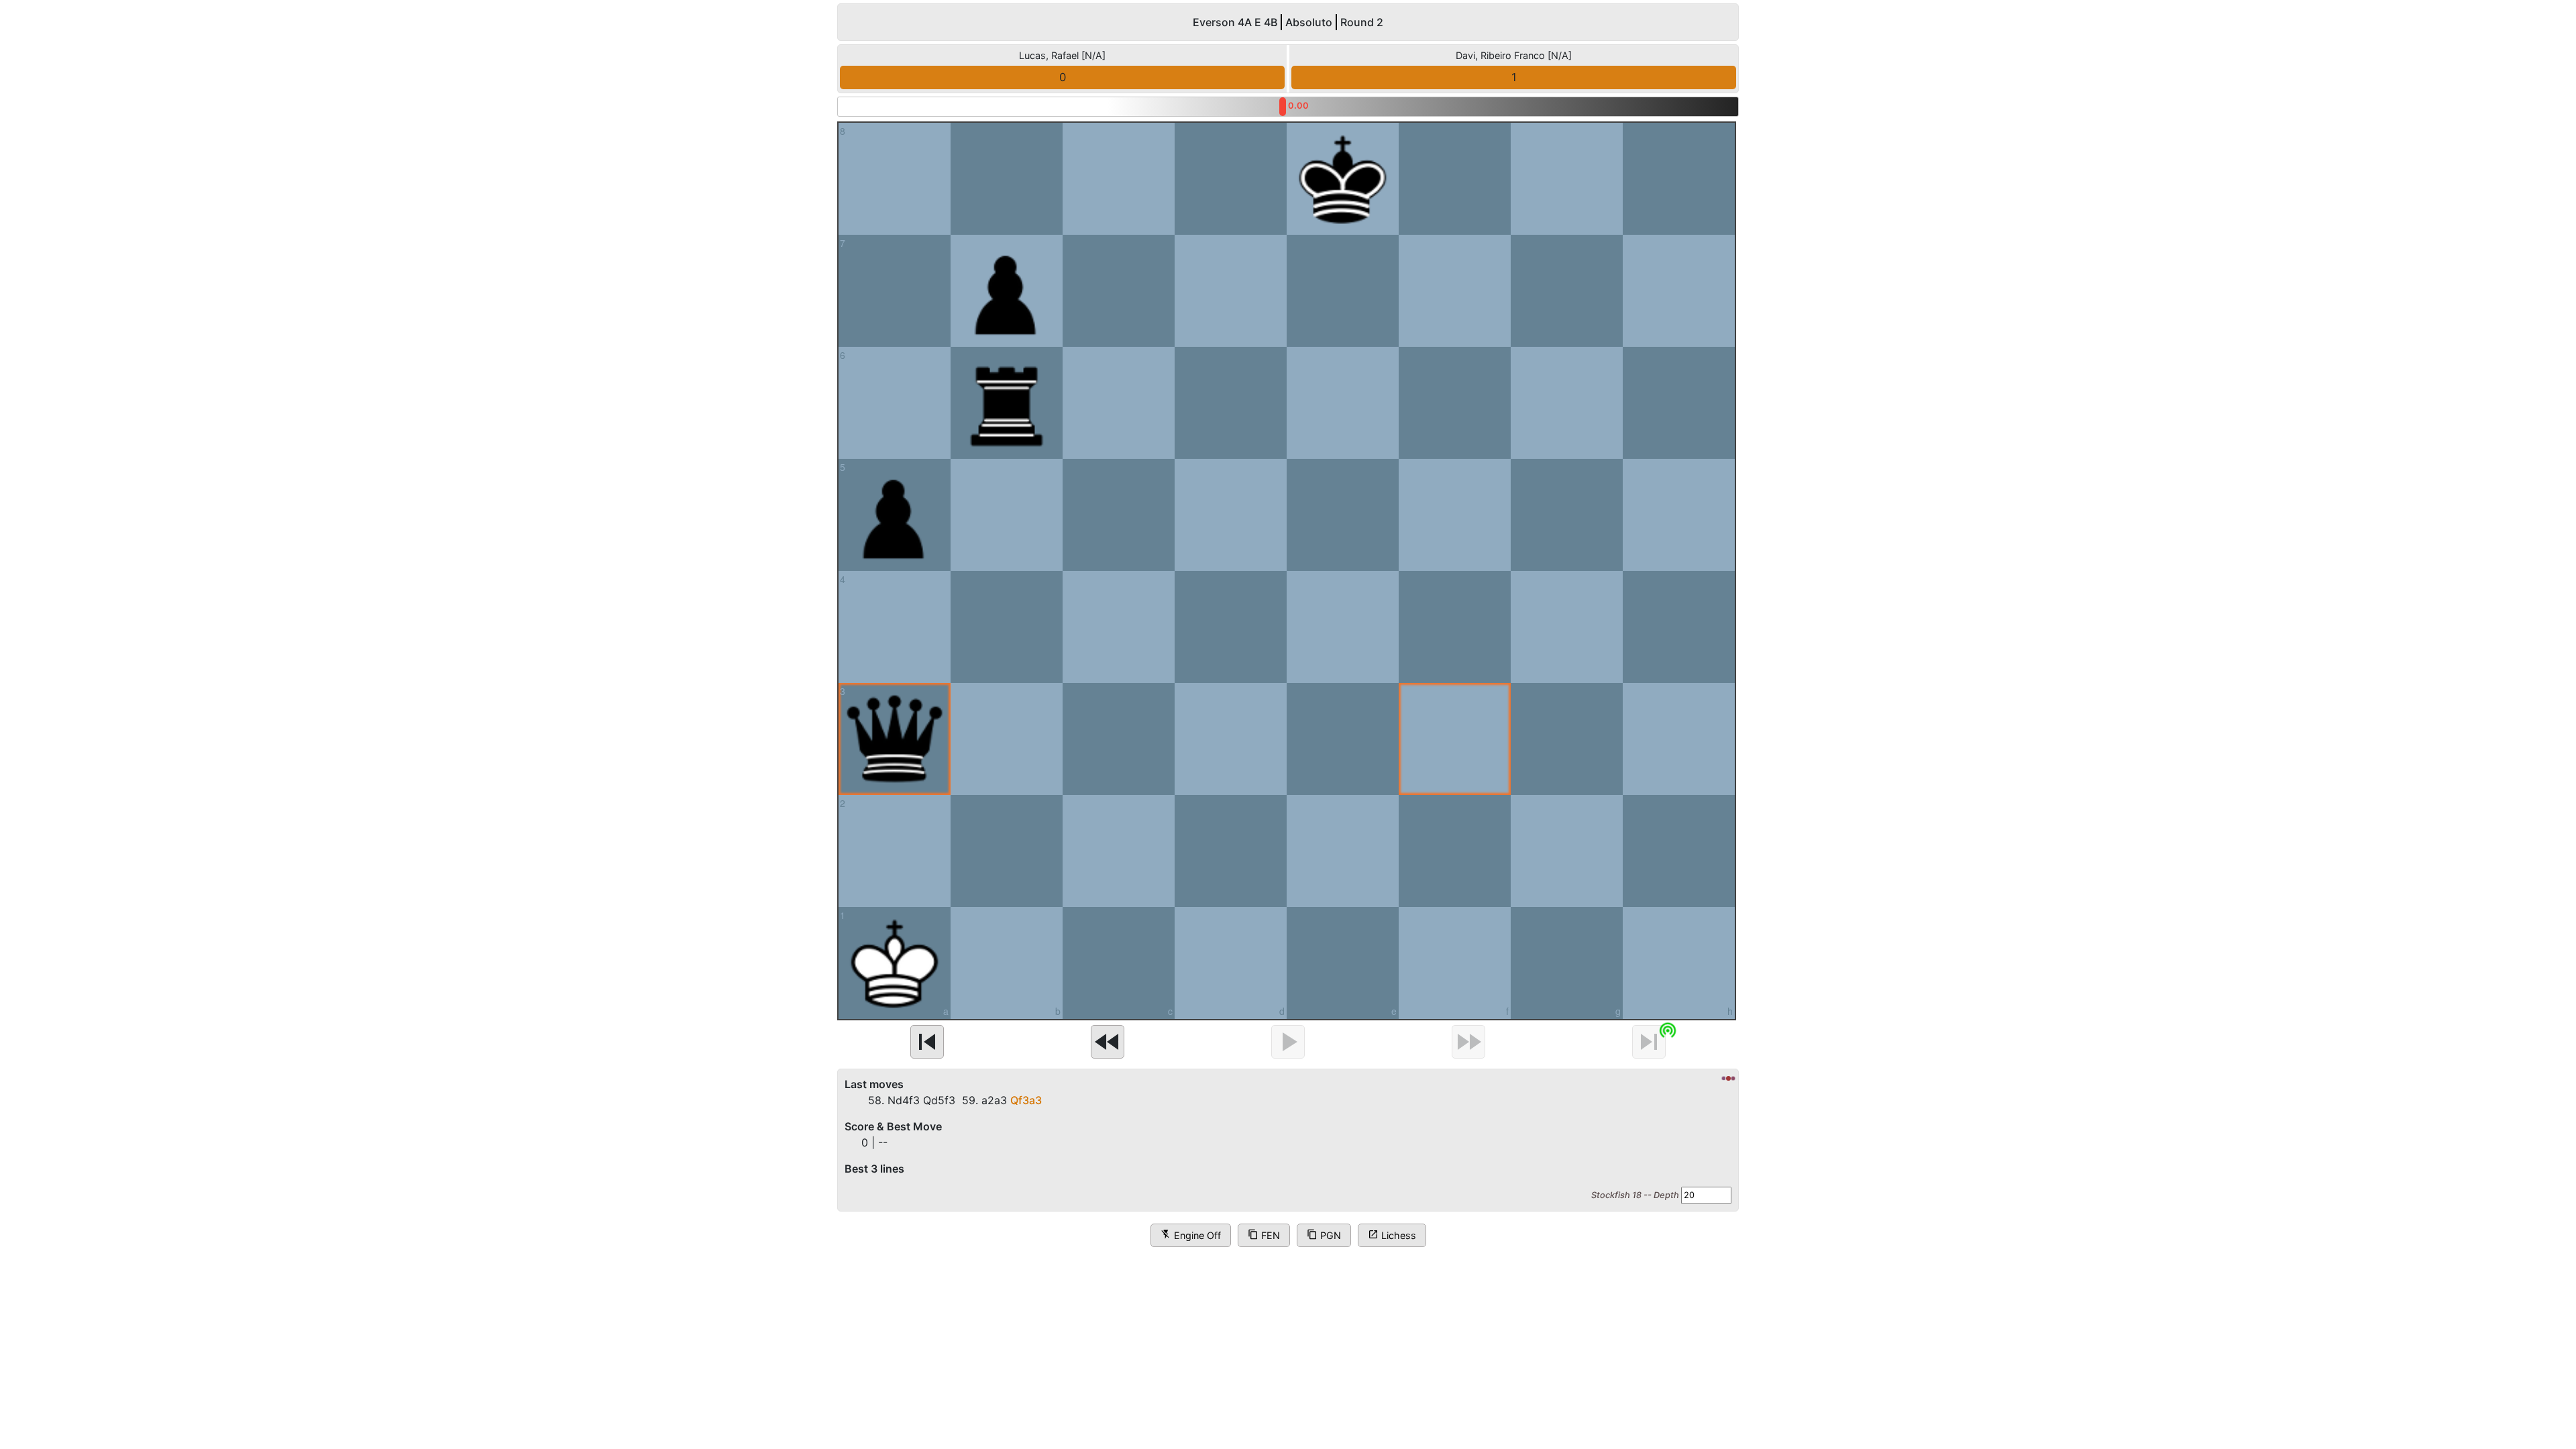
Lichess (1392, 1235)
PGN (1324, 1235)
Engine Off (1191, 1235)
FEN (1264, 1235)
